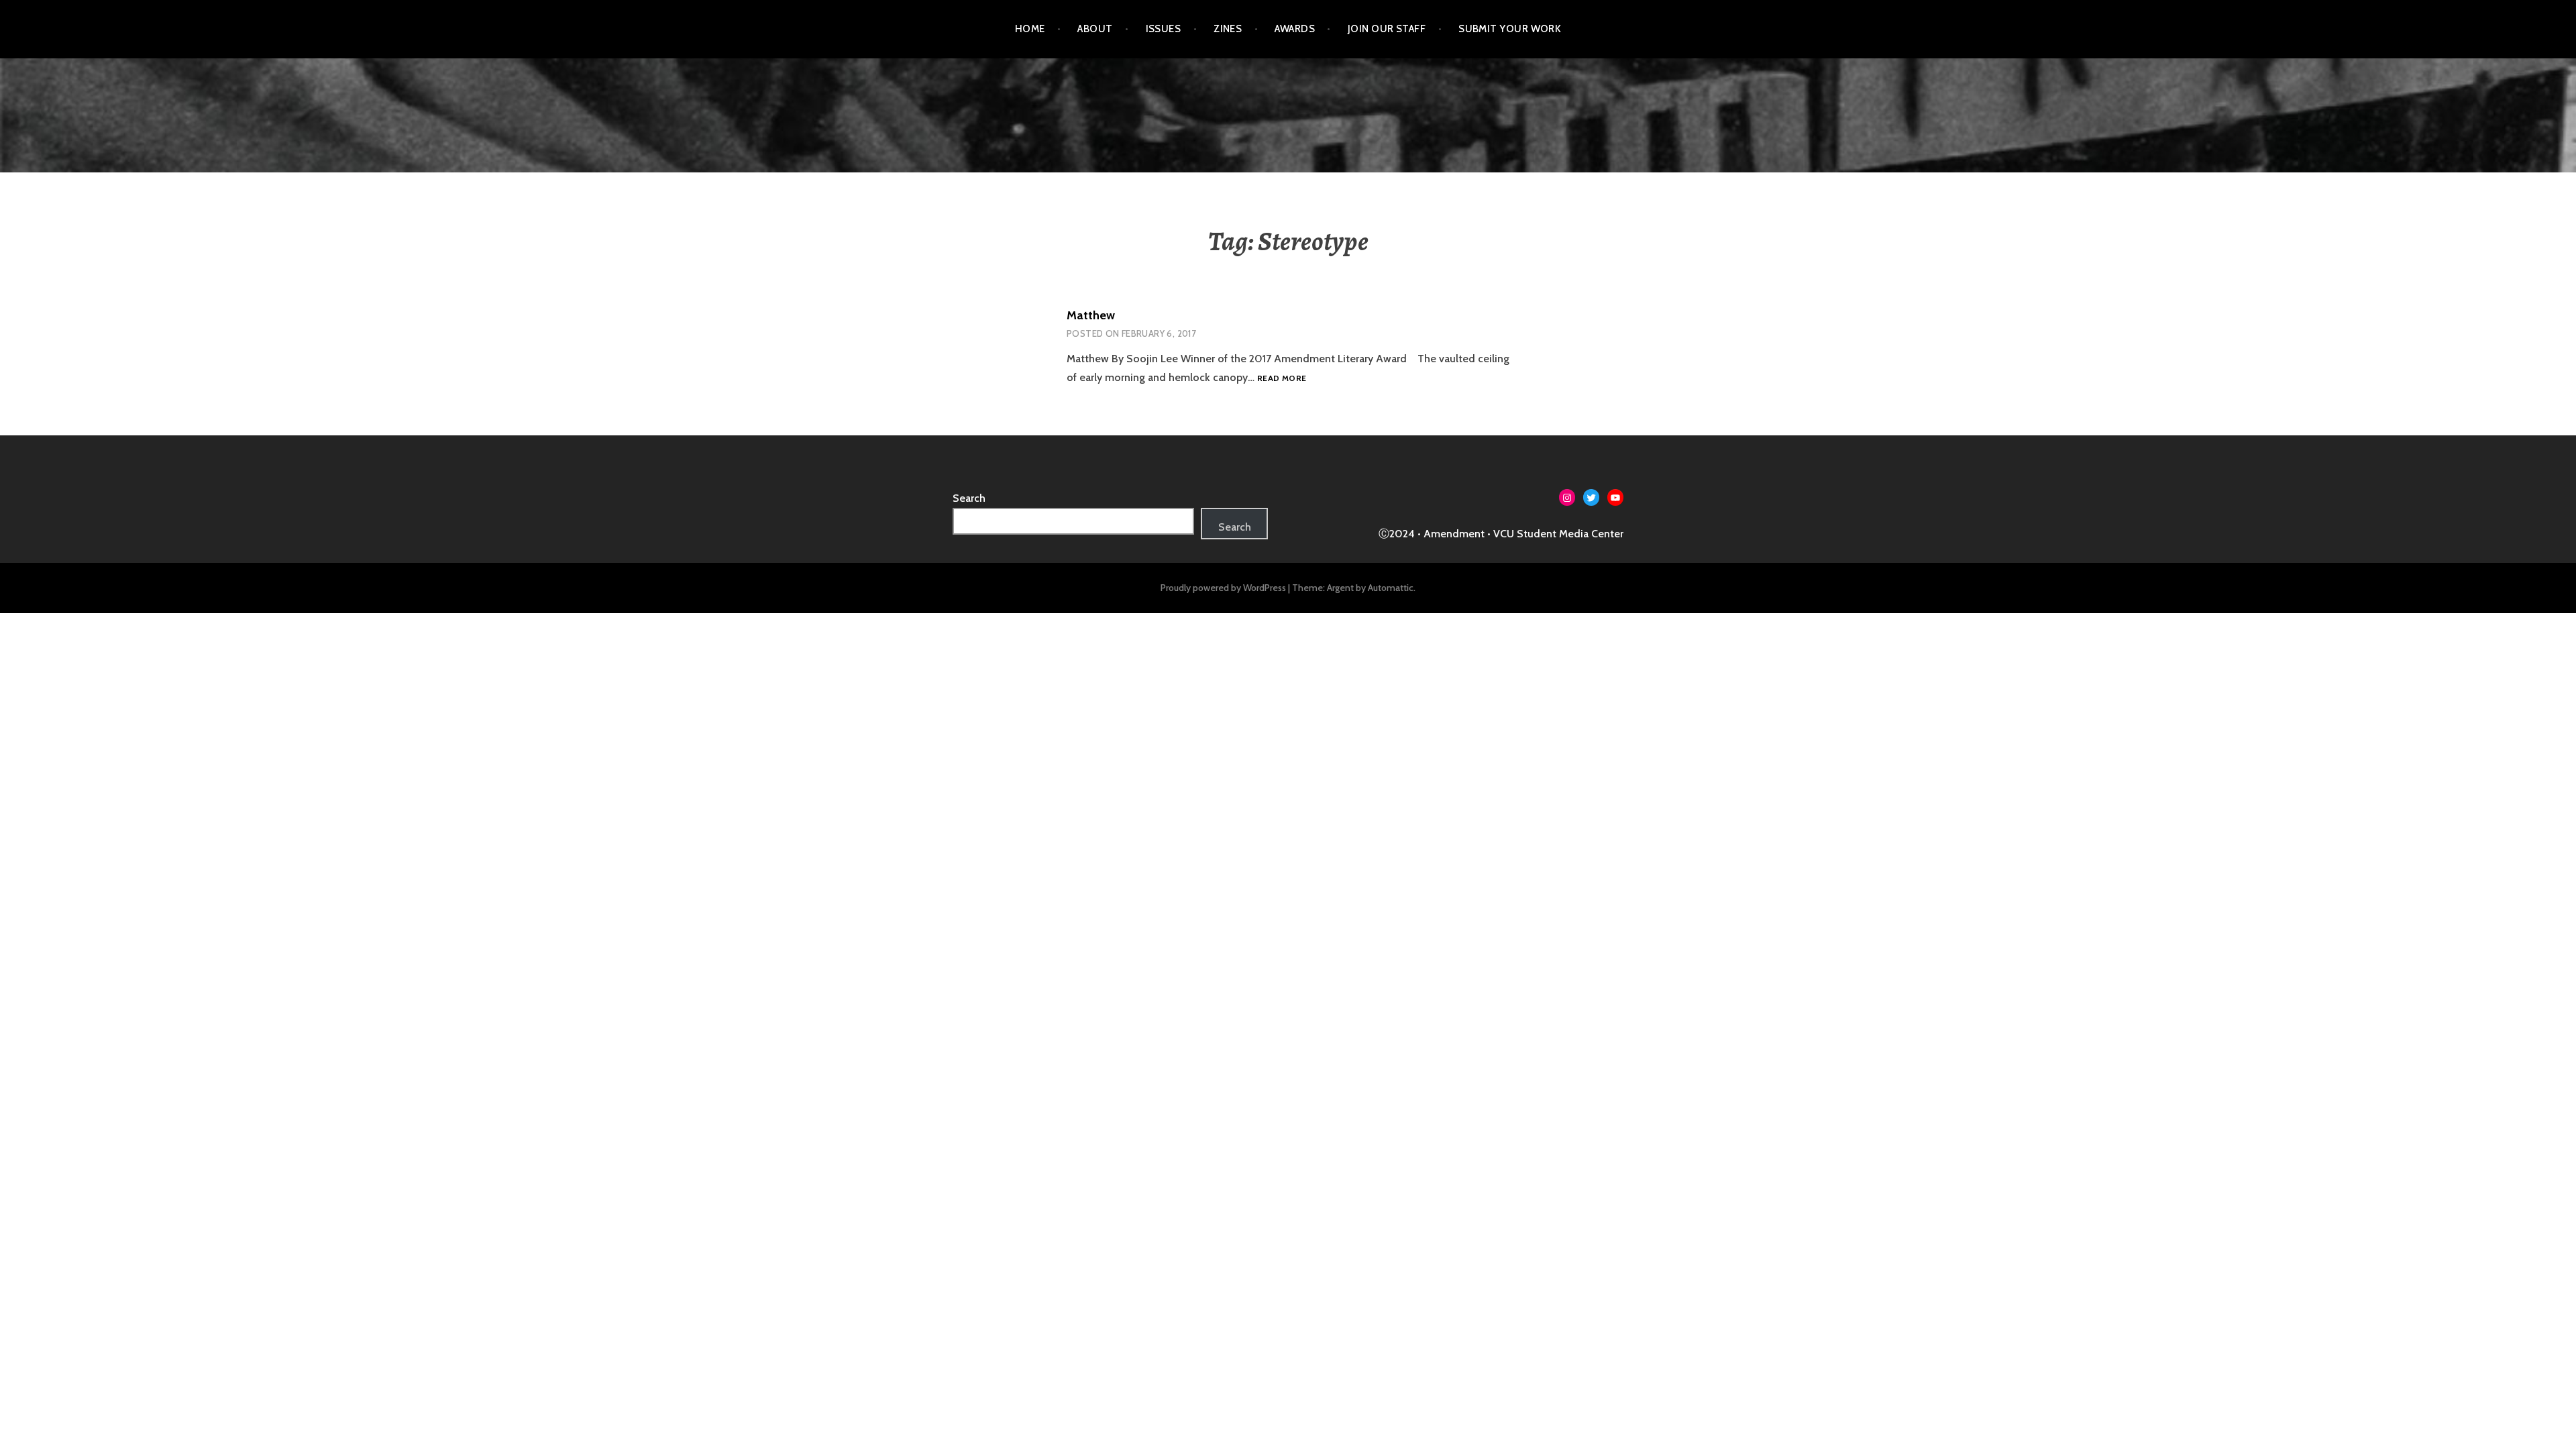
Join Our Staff (1387, 29)
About (1095, 29)
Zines (1228, 29)
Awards (1295, 29)
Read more (1282, 378)
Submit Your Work (1510, 29)
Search (969, 498)
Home (1030, 29)
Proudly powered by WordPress (1223, 588)
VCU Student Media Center (1558, 534)
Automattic (1391, 588)
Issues (1164, 29)
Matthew (1091, 315)
